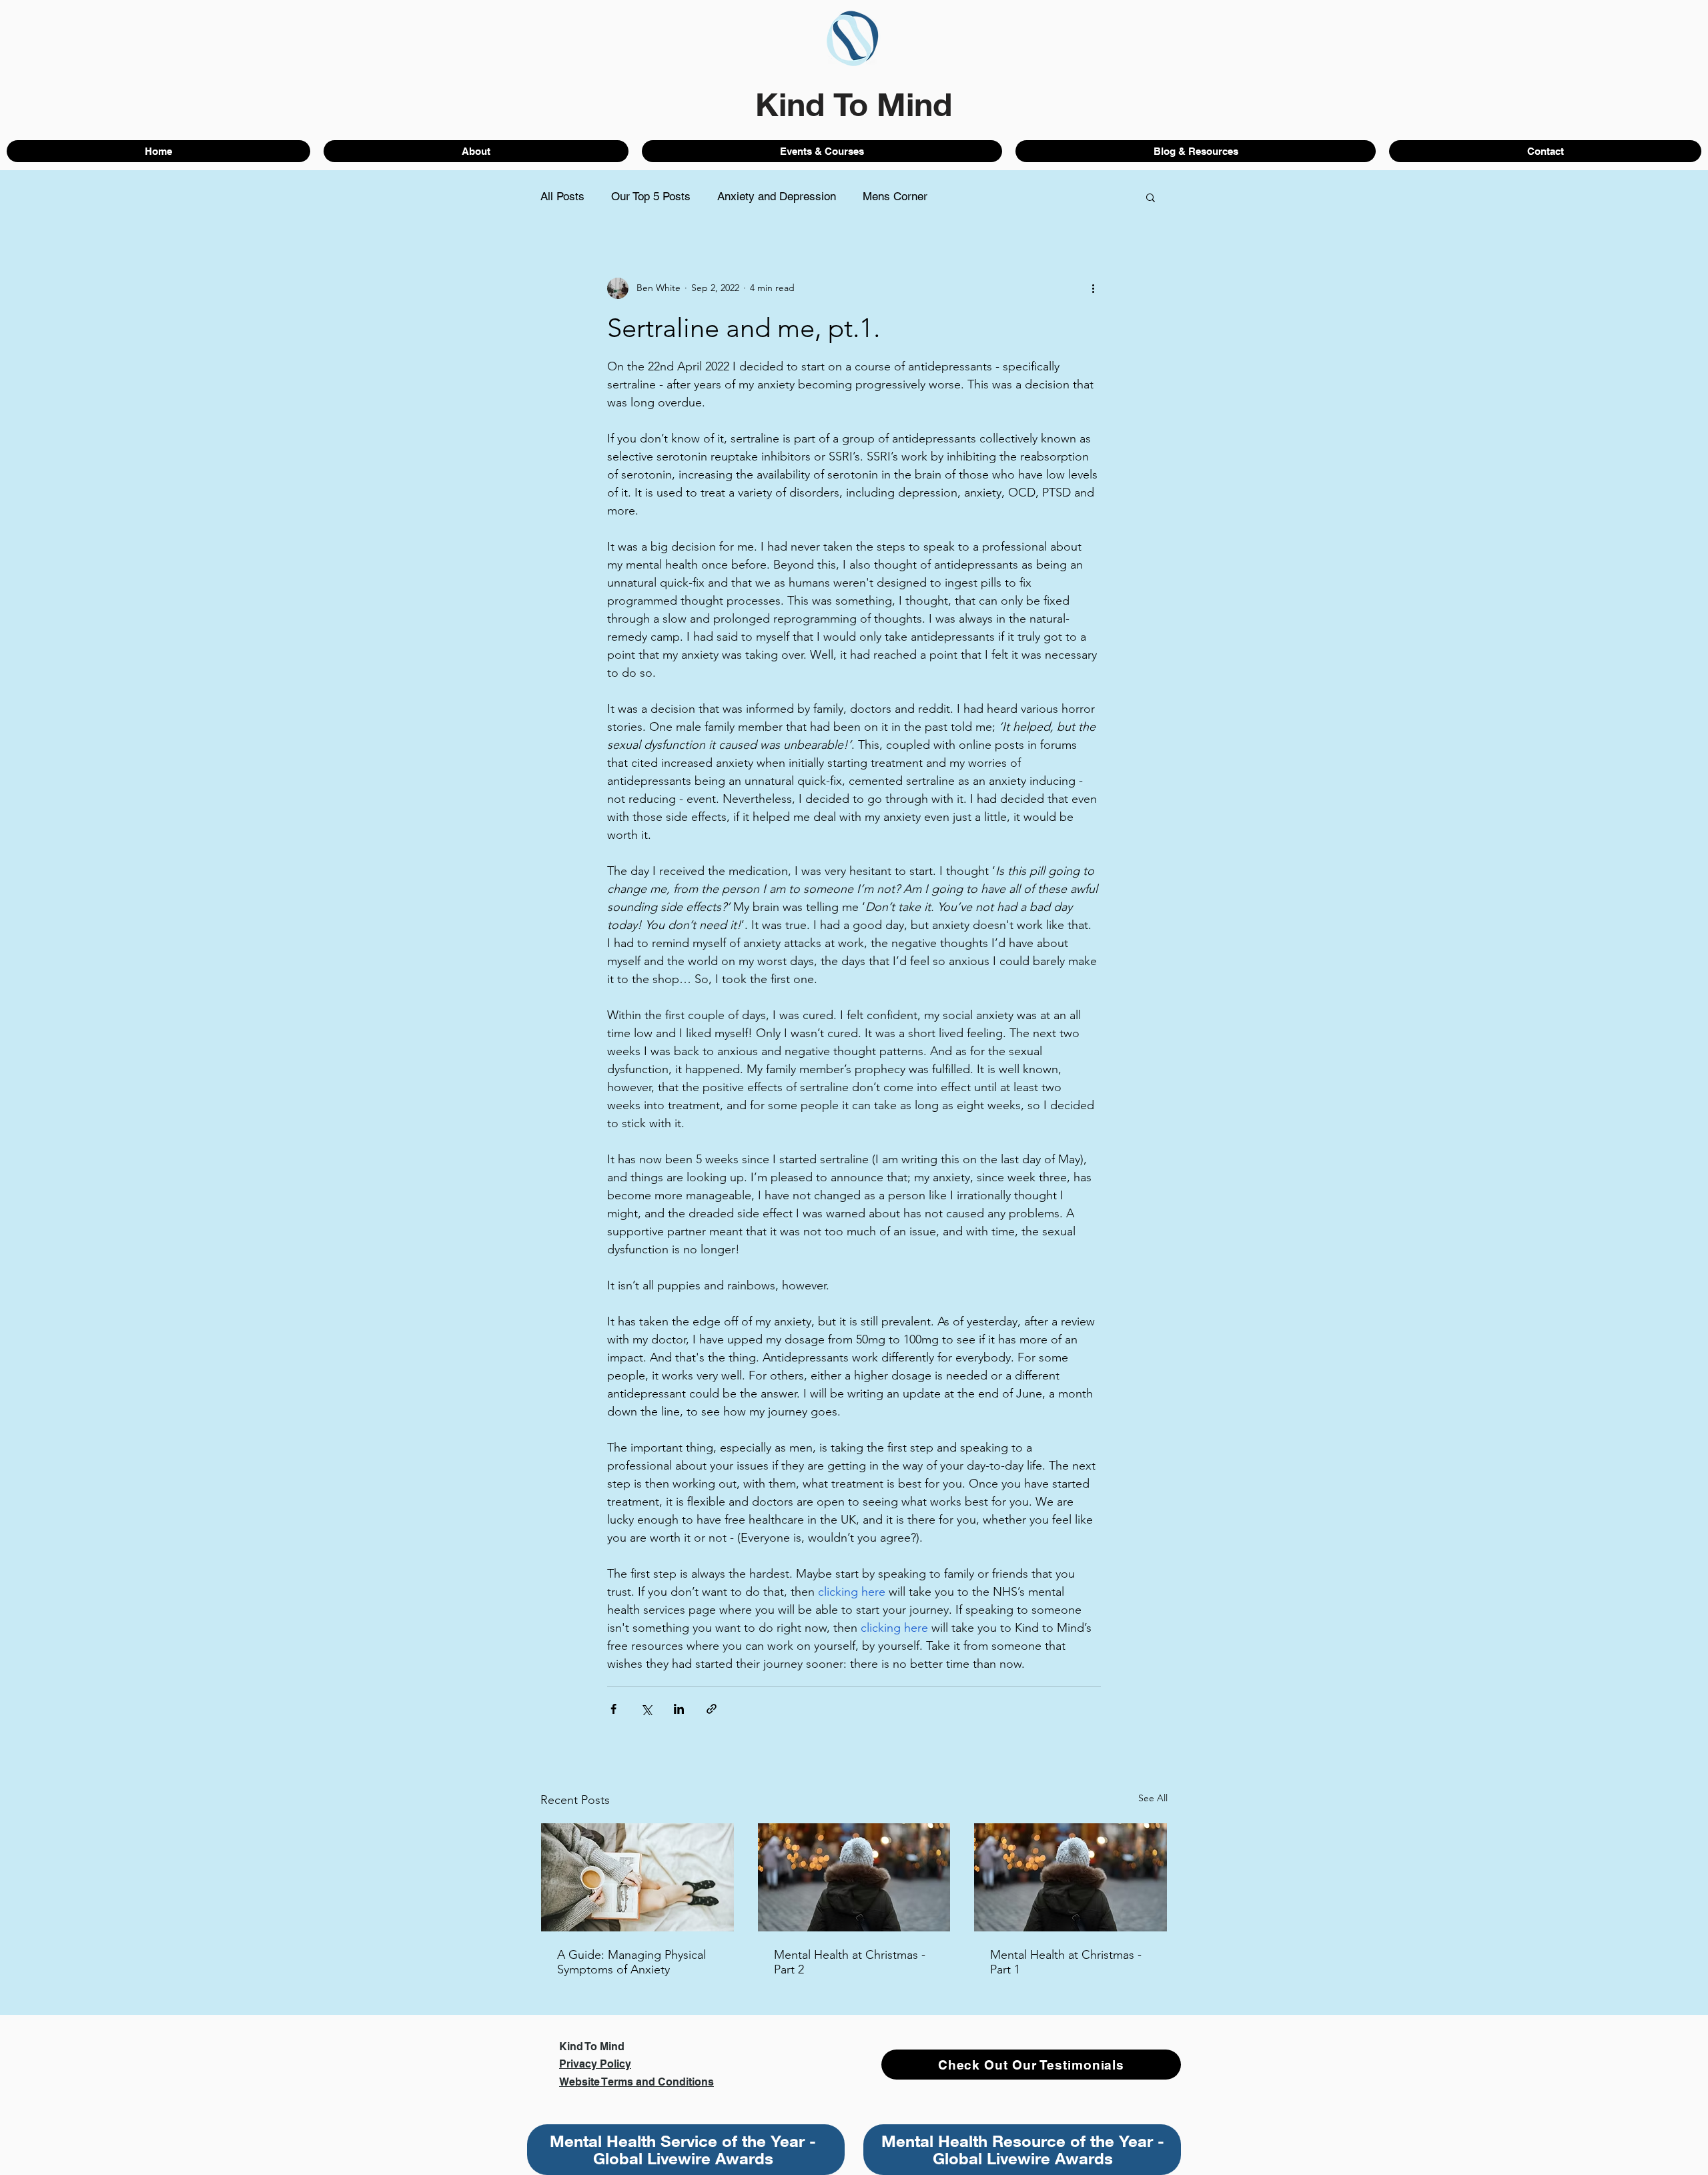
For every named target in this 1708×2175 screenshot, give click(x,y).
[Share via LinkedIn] (679, 1709)
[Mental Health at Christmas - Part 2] (854, 1877)
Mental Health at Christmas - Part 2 (850, 1962)
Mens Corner (895, 196)
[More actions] (1093, 288)
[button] (1151, 197)
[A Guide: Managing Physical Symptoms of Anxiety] (637, 1877)
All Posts (562, 196)
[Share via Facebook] (613, 1709)
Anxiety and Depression (777, 196)
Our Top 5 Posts (651, 196)
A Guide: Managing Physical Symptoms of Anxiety (631, 1962)
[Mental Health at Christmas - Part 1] (1071, 1877)
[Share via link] (712, 1709)
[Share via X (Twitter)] (646, 1709)
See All (1153, 1798)
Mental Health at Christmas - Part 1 (1066, 1962)
